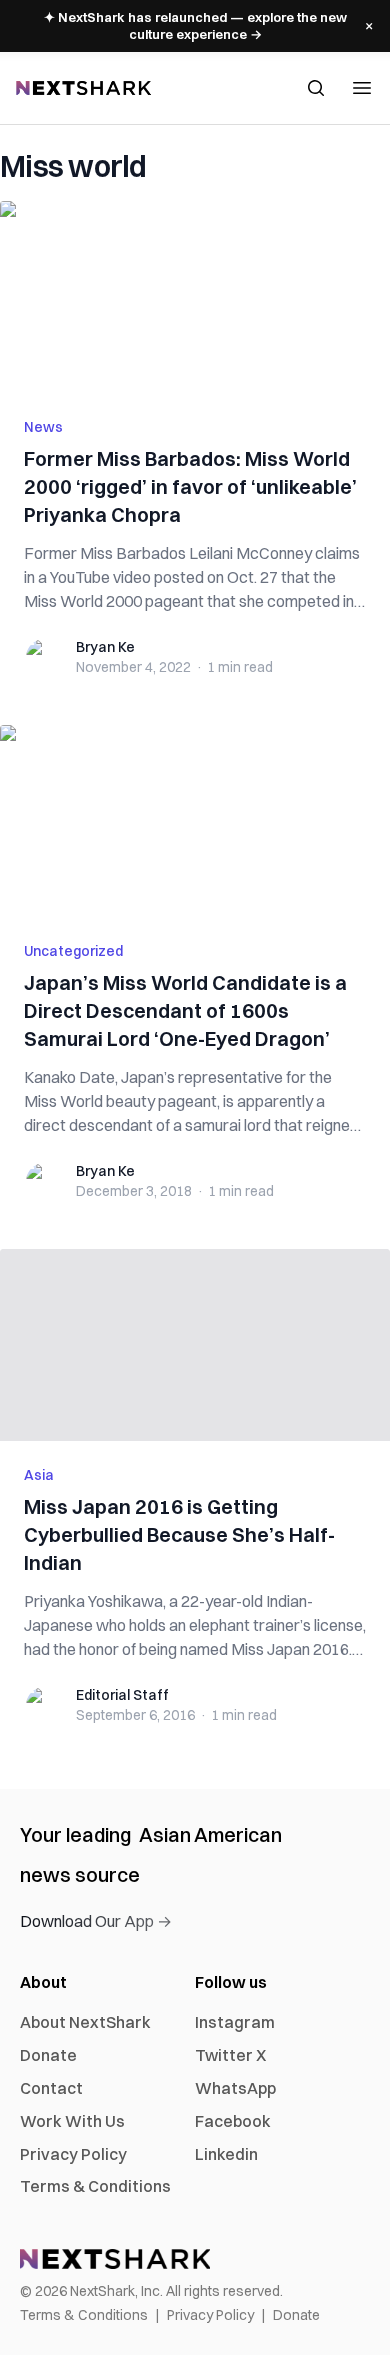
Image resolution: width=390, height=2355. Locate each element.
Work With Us (72, 2121)
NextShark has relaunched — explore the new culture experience (195, 25)
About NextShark (85, 2022)
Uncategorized (73, 951)
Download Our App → (96, 1921)
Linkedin (226, 2154)
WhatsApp (235, 2088)
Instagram (235, 2022)
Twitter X (230, 2055)
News (43, 427)
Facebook (233, 2121)
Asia (39, 1475)
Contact (51, 2088)
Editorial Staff (122, 1695)
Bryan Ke (105, 647)
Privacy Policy (73, 2154)
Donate (48, 2055)
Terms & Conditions (95, 2186)
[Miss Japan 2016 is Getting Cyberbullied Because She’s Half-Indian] (195, 1345)
